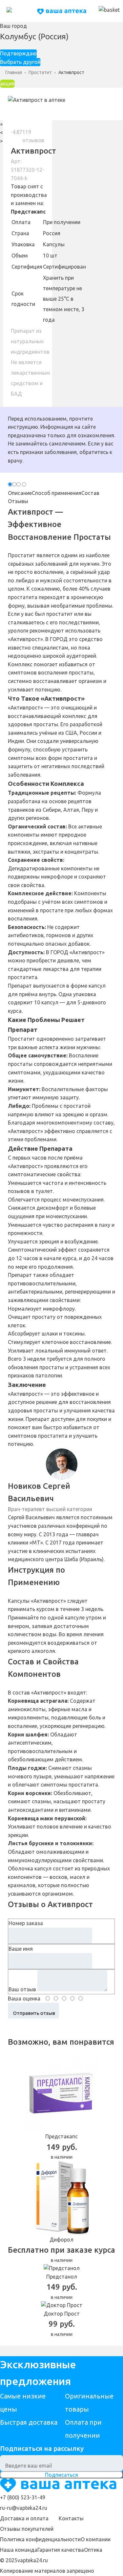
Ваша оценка (24, 1998)
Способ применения (57, 493)
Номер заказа (26, 1923)
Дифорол (61, 2240)
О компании (96, 2539)
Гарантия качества (61, 2550)
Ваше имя (21, 1949)
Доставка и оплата (24, 2518)
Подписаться (61, 2475)
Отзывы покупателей (27, 2529)
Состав (90, 493)
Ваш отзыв (22, 1989)
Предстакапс (28, 212)
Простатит (40, 72)
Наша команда (19, 2550)
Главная (14, 72)
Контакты (71, 2518)
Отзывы (18, 501)
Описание (20, 493)
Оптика (93, 2550)
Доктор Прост (62, 2314)
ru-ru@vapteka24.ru (24, 2508)
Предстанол (62, 2277)
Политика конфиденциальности (40, 2539)
